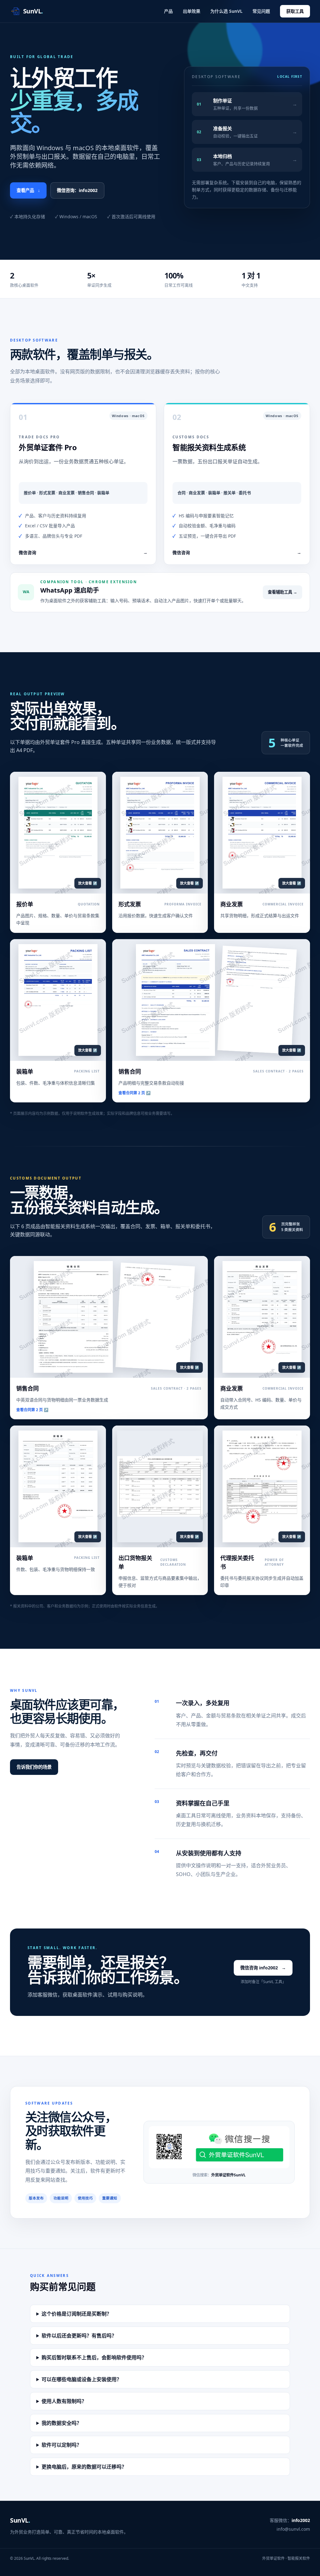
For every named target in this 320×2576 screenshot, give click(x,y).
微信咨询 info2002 (263, 1968)
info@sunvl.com (293, 2529)
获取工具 (295, 11)
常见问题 (261, 11)
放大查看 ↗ (88, 883)
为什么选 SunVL (226, 11)
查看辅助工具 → (282, 592)
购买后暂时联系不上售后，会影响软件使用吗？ (94, 2357)
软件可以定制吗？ (62, 2445)
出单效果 (192, 11)
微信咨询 (83, 552)
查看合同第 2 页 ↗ (135, 1093)
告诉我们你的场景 (34, 1767)
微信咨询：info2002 (77, 190)
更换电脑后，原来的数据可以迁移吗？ (84, 2467)
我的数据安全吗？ (62, 2423)
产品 (168, 11)
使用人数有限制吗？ (64, 2401)
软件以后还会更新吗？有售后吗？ (79, 2336)
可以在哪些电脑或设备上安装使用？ (82, 2379)
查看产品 (28, 190)
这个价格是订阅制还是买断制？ (77, 2314)
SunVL (20, 2520)
